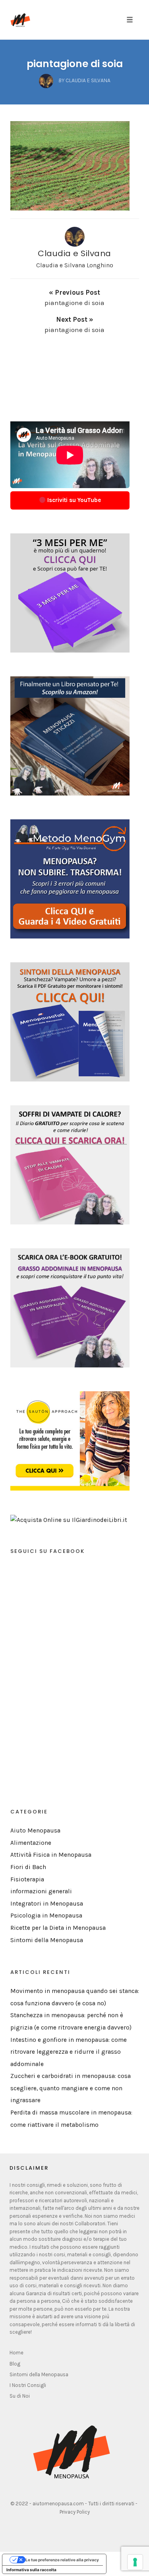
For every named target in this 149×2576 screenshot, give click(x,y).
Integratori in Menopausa (47, 1904)
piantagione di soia (75, 64)
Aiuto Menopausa (35, 1831)
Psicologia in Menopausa (46, 1916)
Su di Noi (20, 2396)
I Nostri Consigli (28, 2385)
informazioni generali (41, 1891)
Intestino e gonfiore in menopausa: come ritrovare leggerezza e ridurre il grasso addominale (69, 2052)
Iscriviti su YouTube (73, 500)
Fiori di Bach (28, 1867)
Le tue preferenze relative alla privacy (62, 2560)
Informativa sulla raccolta (31, 2570)
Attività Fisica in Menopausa (51, 1855)
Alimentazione (31, 1843)
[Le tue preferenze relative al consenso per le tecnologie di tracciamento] (135, 2562)
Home (16, 2353)
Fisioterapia (27, 1879)
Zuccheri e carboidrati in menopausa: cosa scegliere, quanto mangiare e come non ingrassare (71, 2088)
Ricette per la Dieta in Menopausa (58, 1928)
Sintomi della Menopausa (47, 1940)
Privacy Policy (75, 2512)
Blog (15, 2364)
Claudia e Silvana (74, 253)
